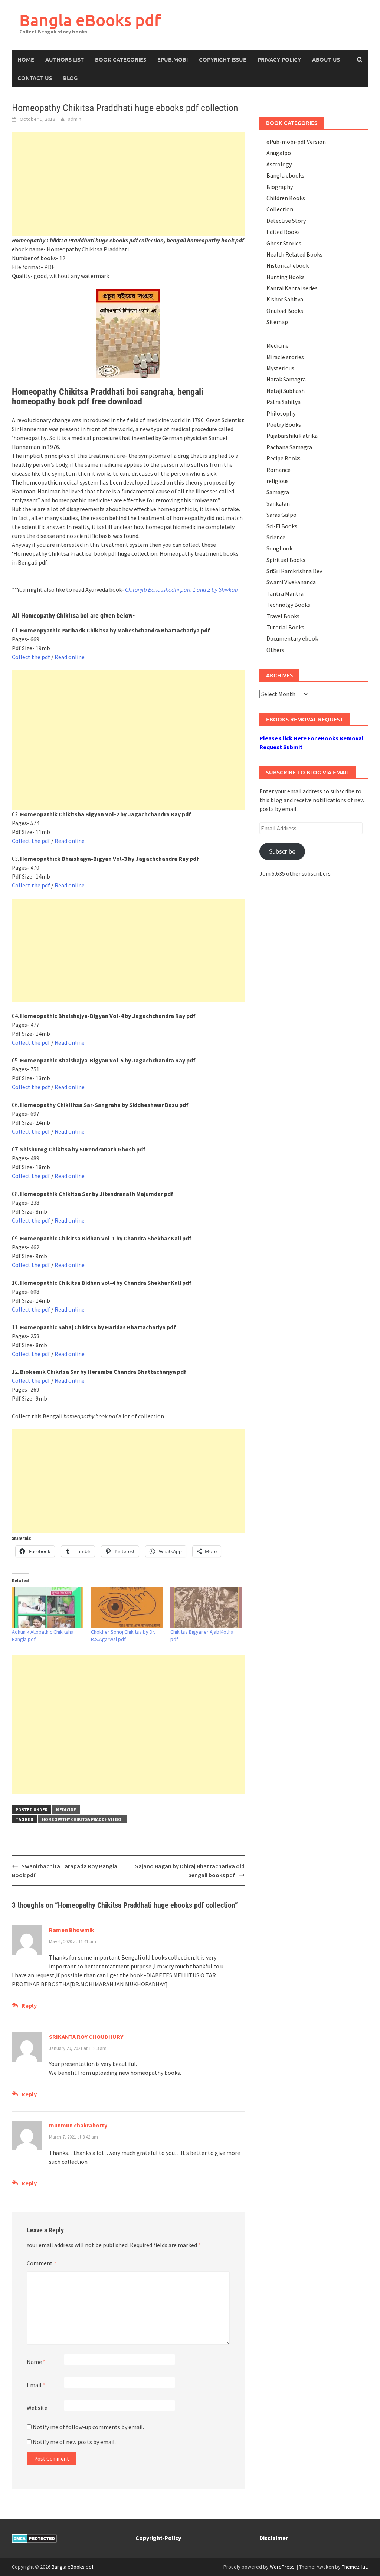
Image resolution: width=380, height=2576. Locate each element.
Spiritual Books (286, 560)
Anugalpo (279, 153)
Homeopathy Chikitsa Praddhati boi (82, 1819)
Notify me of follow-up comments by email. (88, 2427)
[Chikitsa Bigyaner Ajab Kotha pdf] (206, 1608)
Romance (279, 470)
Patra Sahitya (284, 402)
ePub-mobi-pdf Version (296, 142)
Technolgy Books (288, 605)
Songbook (279, 548)
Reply (29, 2005)
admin (75, 119)
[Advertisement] (128, 184)
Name (36, 2362)
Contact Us (35, 78)
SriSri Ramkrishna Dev (294, 571)
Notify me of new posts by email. (74, 2442)
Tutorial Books (285, 627)
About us (326, 59)
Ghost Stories (284, 243)
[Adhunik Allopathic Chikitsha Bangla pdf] (48, 1608)
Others (275, 650)
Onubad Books (285, 311)
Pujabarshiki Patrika (292, 436)
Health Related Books (294, 254)
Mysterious (280, 368)
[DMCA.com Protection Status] (34, 2538)
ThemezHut (354, 2567)
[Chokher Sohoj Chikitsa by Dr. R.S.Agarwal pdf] (127, 1608)
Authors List (65, 59)
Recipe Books (284, 458)
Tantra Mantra (285, 593)
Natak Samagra (286, 379)
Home (26, 59)
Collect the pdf (31, 657)
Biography (280, 187)
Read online (70, 657)
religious (278, 481)
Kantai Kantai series (292, 288)
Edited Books (283, 232)
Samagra (278, 492)
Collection (280, 209)
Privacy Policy (279, 59)
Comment (42, 2263)
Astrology (279, 164)
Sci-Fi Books (282, 526)
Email (36, 2385)
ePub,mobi (173, 59)
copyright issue (223, 59)
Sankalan (278, 503)
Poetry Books (284, 424)
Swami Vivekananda (291, 582)
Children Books (286, 198)
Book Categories (121, 59)
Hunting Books (286, 277)
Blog (70, 78)
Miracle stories (285, 357)
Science (276, 537)
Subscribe (282, 851)
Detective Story (286, 221)
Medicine (66, 1810)
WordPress (282, 2567)
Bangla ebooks (285, 175)
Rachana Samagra (289, 447)
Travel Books (283, 616)
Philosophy (281, 413)
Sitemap (277, 322)
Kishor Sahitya (285, 299)
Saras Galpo (281, 515)
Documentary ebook (292, 638)
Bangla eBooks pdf (90, 20)
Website (37, 2408)
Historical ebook (288, 265)
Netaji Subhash (286, 391)
